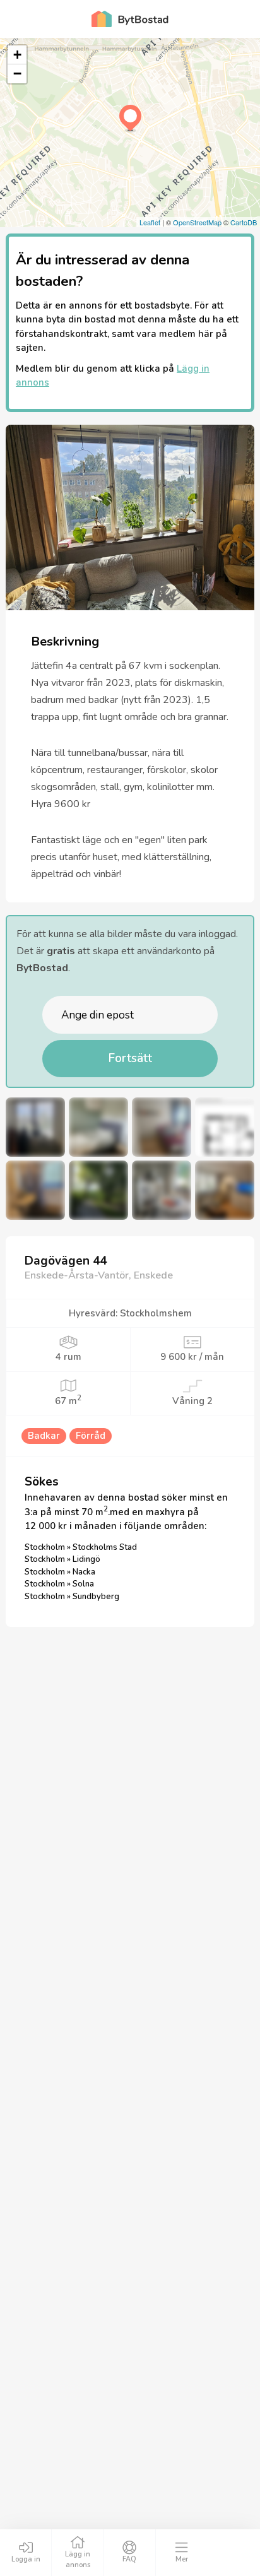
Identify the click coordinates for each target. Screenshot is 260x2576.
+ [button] (17, 55)
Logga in (26, 2559)
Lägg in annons (78, 2560)
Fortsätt (130, 1058)
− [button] (17, 74)
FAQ (129, 2559)
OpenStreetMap (197, 222)
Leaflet (150, 222)
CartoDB (244, 222)
